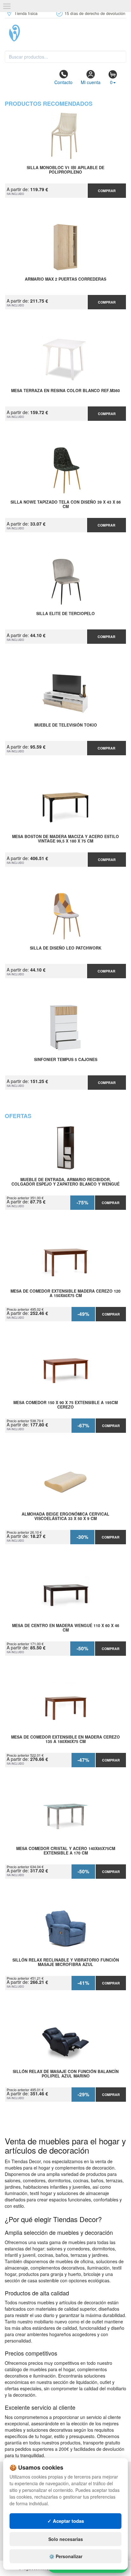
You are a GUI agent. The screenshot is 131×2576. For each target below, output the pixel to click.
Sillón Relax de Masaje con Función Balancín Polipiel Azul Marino (66, 2074)
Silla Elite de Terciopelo (65, 614)
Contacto (63, 82)
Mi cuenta (91, 82)
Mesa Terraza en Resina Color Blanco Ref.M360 (65, 391)
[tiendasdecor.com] (65, 33)
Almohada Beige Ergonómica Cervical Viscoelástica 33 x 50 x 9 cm (65, 1517)
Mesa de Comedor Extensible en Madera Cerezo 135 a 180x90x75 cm (65, 1740)
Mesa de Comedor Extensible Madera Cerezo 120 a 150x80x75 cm (65, 1294)
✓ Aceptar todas (66, 2521)
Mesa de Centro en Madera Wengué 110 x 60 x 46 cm (66, 1628)
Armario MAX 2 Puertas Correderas (65, 279)
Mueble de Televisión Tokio (66, 725)
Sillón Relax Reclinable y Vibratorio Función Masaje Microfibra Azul (66, 1962)
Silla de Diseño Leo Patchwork (66, 948)
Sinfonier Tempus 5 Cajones (66, 1060)
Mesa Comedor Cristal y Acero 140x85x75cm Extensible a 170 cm (66, 1851)
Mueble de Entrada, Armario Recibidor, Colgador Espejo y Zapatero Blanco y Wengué (65, 1182)
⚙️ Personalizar (66, 2556)
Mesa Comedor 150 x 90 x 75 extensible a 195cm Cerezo (65, 1405)
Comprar (107, 191)
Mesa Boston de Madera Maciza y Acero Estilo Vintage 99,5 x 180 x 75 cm (65, 839)
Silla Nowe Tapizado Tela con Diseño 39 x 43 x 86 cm (66, 505)
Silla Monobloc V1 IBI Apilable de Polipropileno (65, 170)
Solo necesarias (66, 2539)
